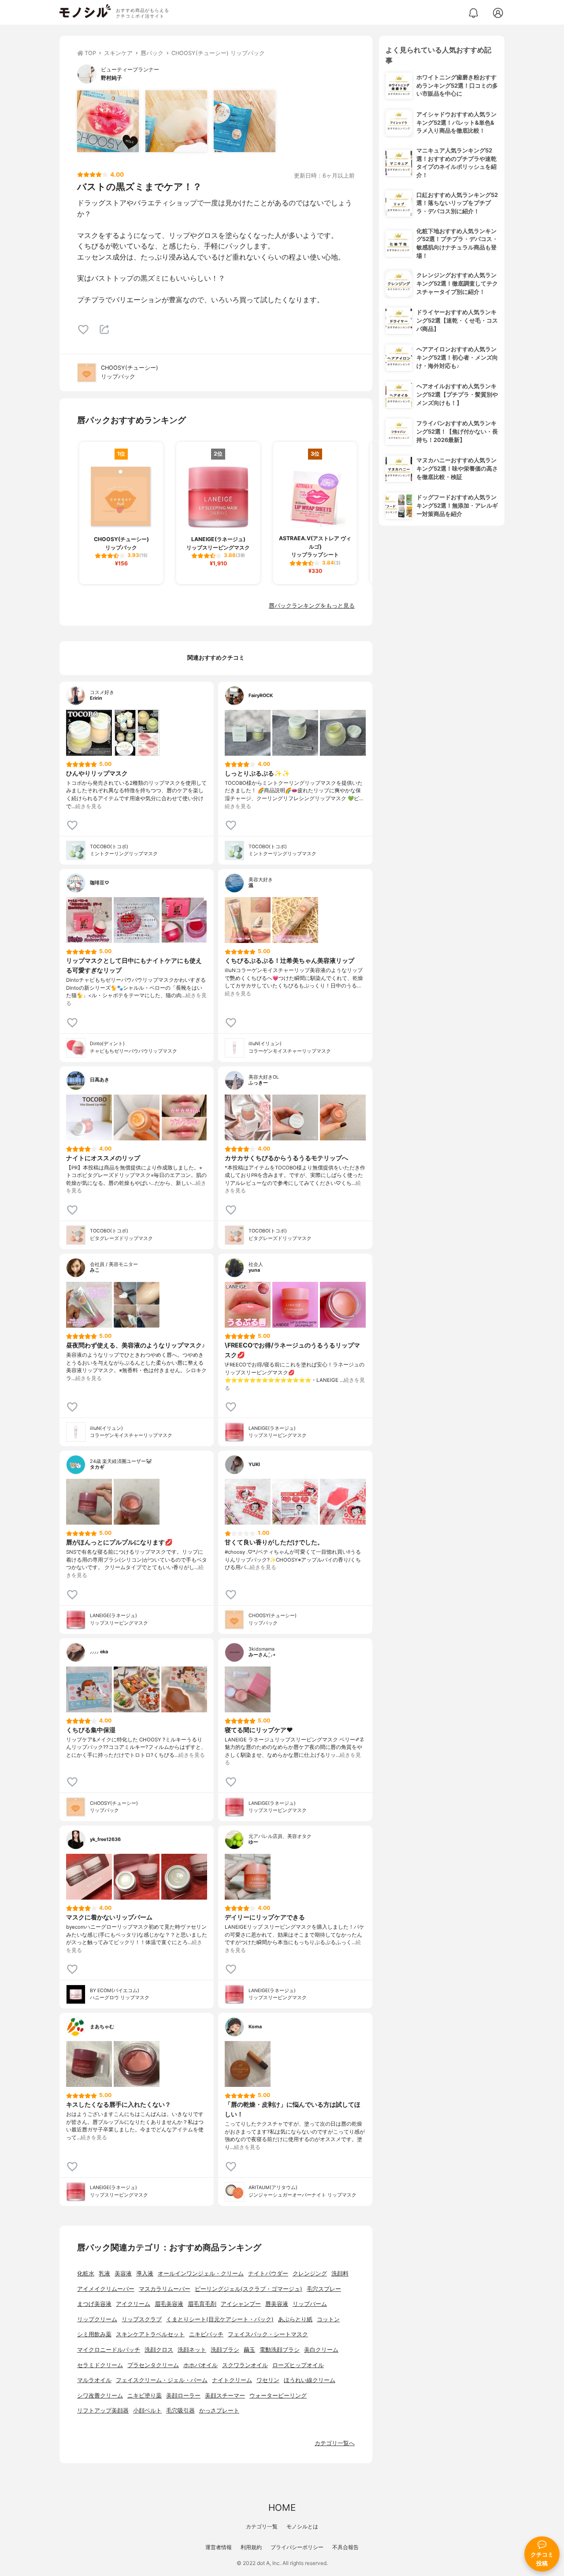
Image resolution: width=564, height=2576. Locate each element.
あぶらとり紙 (295, 2319)
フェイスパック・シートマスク (268, 2334)
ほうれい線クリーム (310, 2380)
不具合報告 (345, 2547)
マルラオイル (94, 2380)
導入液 (145, 2273)
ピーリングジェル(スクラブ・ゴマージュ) (249, 2289)
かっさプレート (219, 2411)
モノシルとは (302, 2526)
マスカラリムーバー (165, 2289)
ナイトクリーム (232, 2380)
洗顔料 (340, 2273)
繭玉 (249, 2350)
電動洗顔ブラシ (280, 2350)
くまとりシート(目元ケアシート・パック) (220, 2319)
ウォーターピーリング (278, 2396)
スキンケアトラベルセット (150, 2334)
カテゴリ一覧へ (335, 2443)
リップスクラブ (142, 2319)
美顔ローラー (183, 2396)
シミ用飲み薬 (94, 2334)
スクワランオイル (245, 2365)
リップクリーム (97, 2319)
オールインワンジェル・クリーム (201, 2273)
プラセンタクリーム (153, 2365)
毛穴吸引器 (180, 2411)
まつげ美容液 (94, 2304)
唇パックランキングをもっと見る (312, 606)
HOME (282, 2507)
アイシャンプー (241, 2304)
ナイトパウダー (268, 2273)
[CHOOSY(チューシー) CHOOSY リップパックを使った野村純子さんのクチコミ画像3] (245, 121)
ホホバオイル (200, 2365)
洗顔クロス (159, 2350)
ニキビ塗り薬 (145, 2396)
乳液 (104, 2273)
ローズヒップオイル (298, 2365)
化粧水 (86, 2273)
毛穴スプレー (324, 2289)
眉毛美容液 (169, 2304)
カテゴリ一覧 (262, 2526)
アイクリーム (133, 2304)
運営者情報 (219, 2547)
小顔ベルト (147, 2411)
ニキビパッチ (206, 2334)
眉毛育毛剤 (202, 2304)
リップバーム (310, 2304)
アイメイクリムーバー (106, 2289)
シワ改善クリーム (100, 2396)
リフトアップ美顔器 (103, 2411)
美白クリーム (321, 2350)
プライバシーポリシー (297, 2547)
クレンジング (310, 2273)
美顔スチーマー (225, 2396)
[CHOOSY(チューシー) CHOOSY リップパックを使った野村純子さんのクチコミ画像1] (108, 121)
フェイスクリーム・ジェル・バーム (162, 2380)
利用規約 (251, 2547)
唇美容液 (277, 2304)
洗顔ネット (192, 2350)
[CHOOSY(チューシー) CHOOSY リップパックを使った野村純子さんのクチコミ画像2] (176, 121)
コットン (328, 2319)
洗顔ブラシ (225, 2350)
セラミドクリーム (100, 2365)
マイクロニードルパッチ (109, 2350)
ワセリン (268, 2380)
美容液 (123, 2273)
